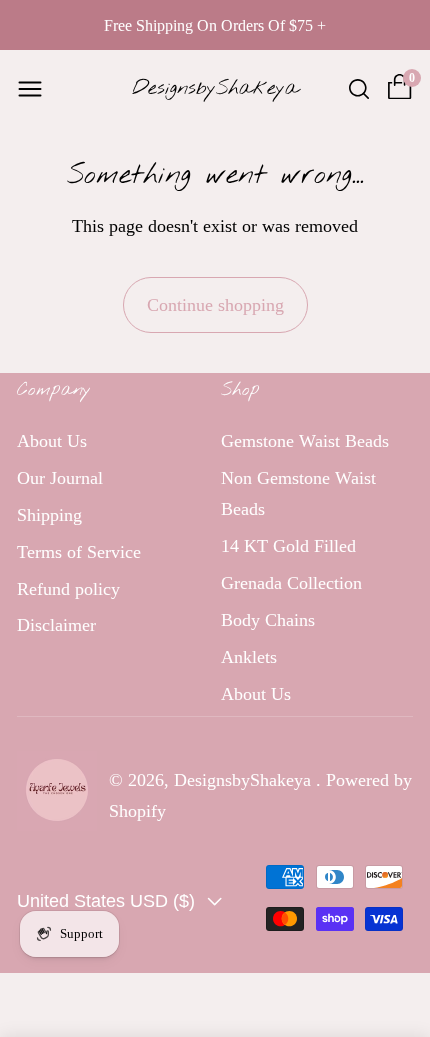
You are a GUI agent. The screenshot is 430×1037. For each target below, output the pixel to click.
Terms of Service (79, 552)
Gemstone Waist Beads (305, 441)
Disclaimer (56, 625)
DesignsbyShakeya (245, 780)
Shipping (49, 515)
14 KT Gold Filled (288, 546)
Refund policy (68, 589)
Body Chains (268, 620)
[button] (30, 89)
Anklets (249, 657)
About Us (52, 441)
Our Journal (60, 478)
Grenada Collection (291, 583)
